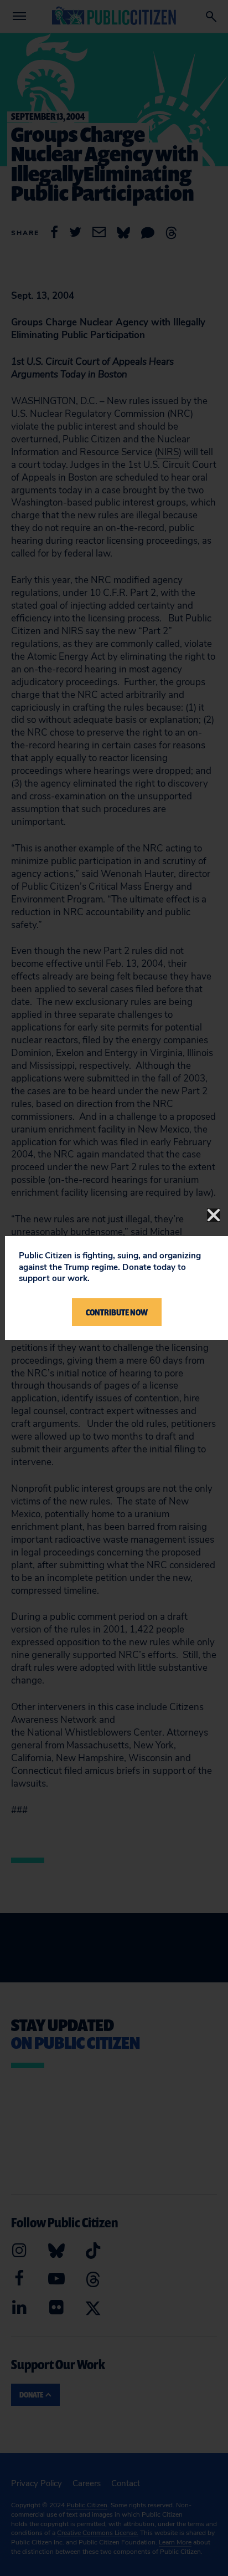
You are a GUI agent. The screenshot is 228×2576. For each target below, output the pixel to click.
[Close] (214, 1215)
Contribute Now (117, 1312)
